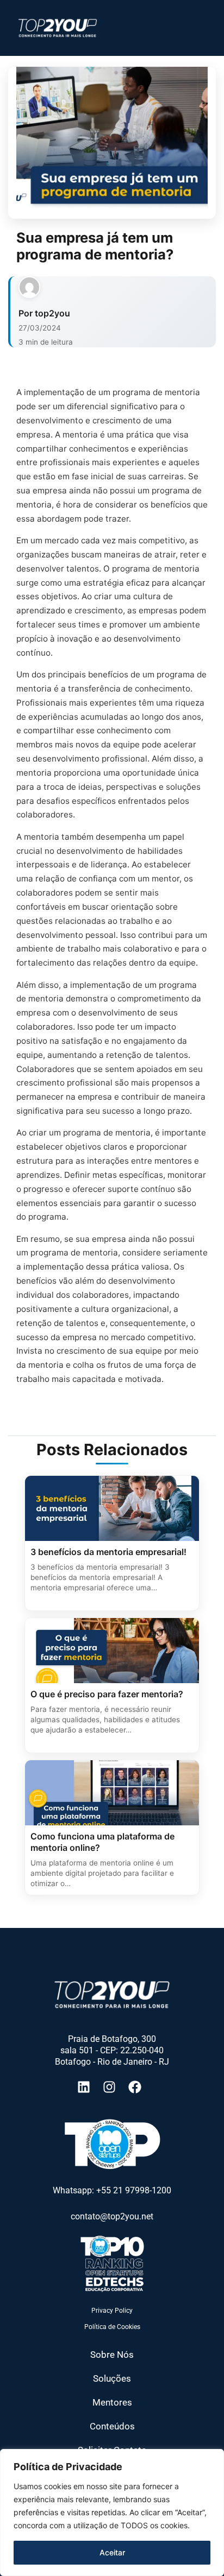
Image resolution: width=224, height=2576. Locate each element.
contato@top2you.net (112, 2216)
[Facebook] (138, 2087)
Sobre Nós (112, 2355)
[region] (112, 2512)
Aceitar (112, 2552)
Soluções (112, 2378)
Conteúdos (112, 2426)
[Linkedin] (87, 2087)
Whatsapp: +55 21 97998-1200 (112, 2190)
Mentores (112, 2402)
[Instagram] (112, 2087)
